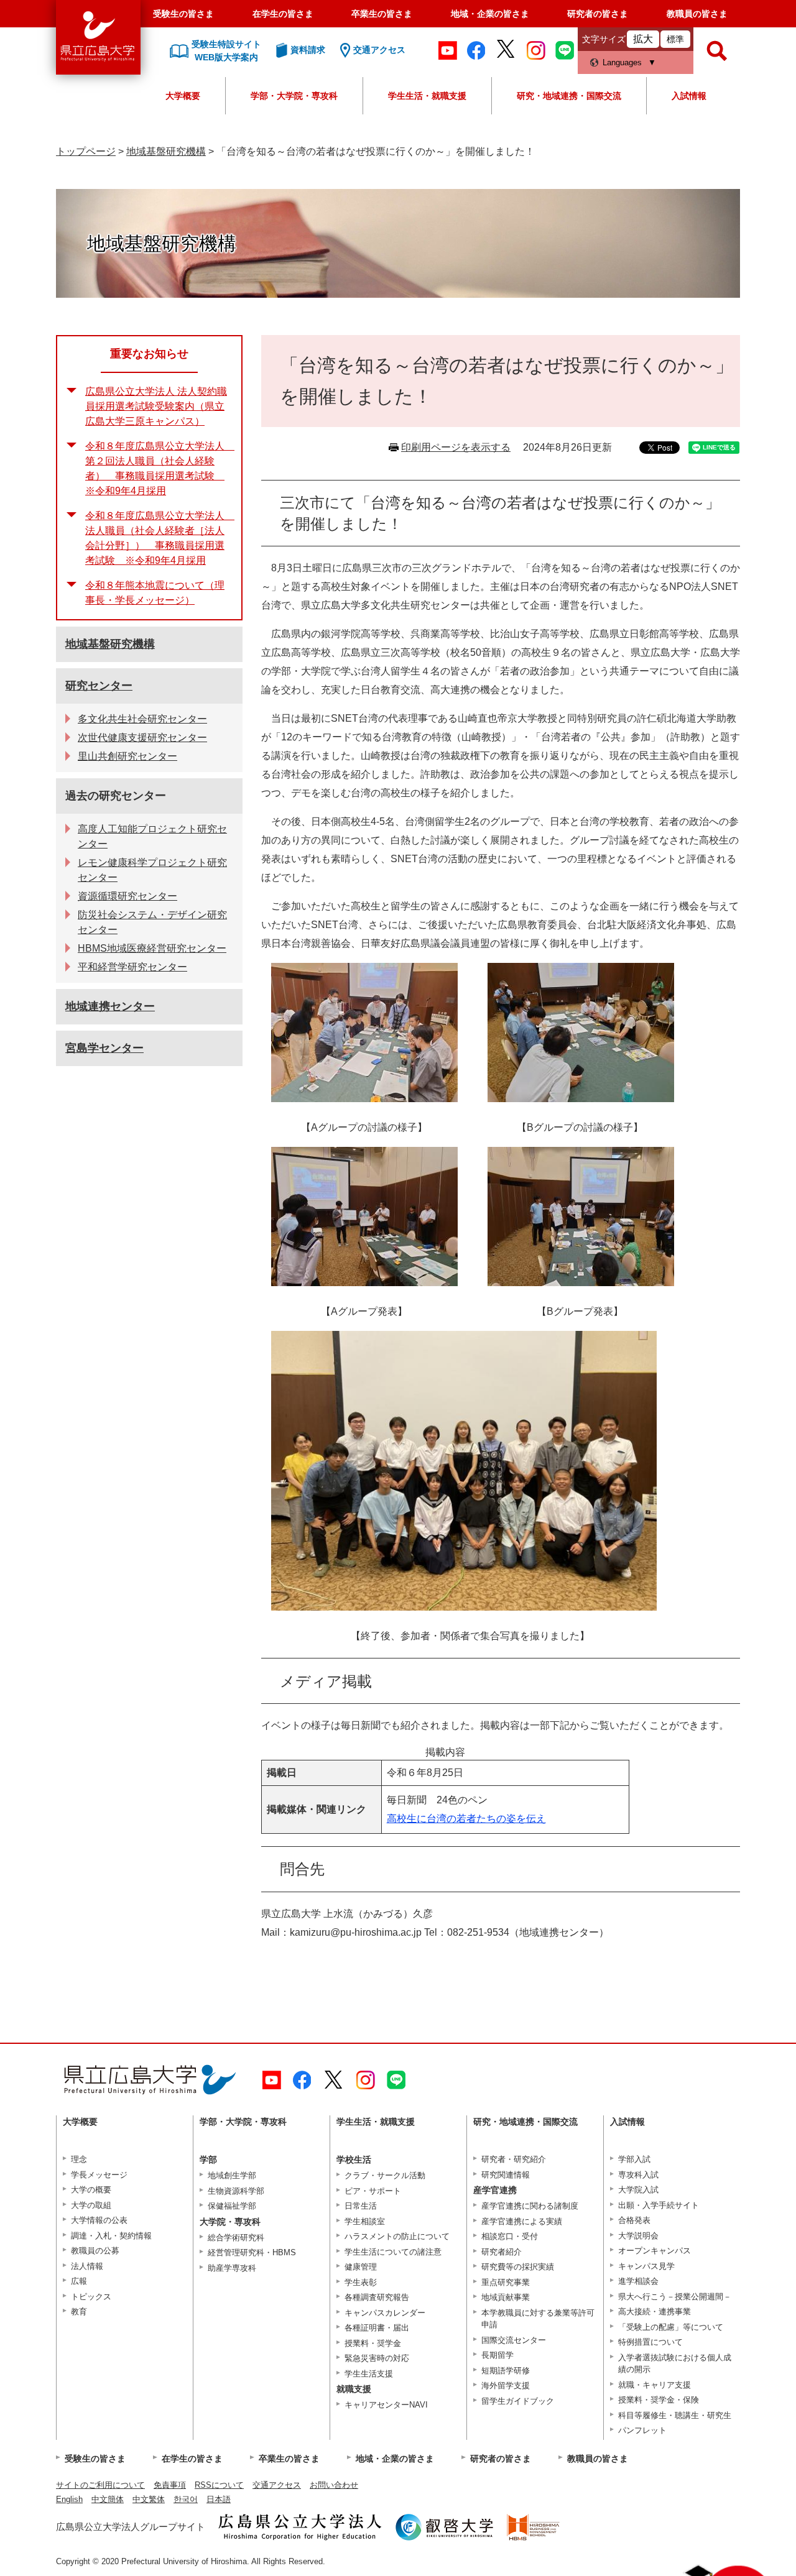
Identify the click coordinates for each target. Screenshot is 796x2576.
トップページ (86, 151)
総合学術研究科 (236, 2238)
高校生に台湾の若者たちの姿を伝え (466, 1819)
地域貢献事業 (506, 2297)
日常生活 (361, 2206)
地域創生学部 (232, 2175)
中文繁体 (149, 2499)
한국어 (186, 2499)
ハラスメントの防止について (397, 2236)
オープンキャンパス (655, 2251)
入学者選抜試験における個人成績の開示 (675, 2364)
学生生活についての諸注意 (393, 2252)
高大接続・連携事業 (655, 2311)
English (69, 2499)
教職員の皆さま (697, 14)
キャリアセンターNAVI (386, 2405)
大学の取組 (91, 2205)
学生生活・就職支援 (427, 96)
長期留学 (497, 2355)
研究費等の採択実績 (518, 2267)
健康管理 (361, 2267)
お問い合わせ (334, 2485)
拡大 (643, 39)
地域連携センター (110, 1006)
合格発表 (634, 2220)
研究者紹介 (502, 2252)
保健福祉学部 (232, 2206)
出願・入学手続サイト (659, 2205)
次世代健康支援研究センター (142, 738)
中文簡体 (108, 2499)
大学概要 (183, 96)
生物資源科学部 (236, 2191)
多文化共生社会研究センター (142, 719)
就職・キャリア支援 (655, 2385)
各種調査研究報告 (377, 2297)
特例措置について (650, 2342)
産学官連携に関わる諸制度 (530, 2206)
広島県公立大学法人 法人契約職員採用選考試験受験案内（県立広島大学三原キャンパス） (156, 406)
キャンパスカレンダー (385, 2313)
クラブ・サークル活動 (385, 2175)
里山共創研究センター (127, 756)
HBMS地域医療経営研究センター (152, 948)
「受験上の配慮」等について (671, 2327)
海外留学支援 (506, 2385)
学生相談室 (365, 2221)
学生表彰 (361, 2282)
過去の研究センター (116, 796)
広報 (79, 2281)
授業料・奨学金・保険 (659, 2400)
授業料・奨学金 (373, 2343)
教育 (79, 2311)
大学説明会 (638, 2236)
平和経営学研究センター (132, 967)
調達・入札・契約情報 (111, 2236)
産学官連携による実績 (522, 2221)
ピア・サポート (373, 2191)
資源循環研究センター (127, 896)
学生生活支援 (369, 2374)
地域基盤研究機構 (166, 151)
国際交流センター (514, 2340)
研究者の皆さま (598, 14)
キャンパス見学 (646, 2266)
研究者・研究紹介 (514, 2159)
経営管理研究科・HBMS (252, 2252)
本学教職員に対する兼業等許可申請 (538, 2319)
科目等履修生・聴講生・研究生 (675, 2415)
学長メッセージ (99, 2175)
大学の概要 (91, 2190)
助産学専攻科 (232, 2268)
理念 (79, 2159)
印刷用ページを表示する (456, 447)
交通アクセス (277, 2485)
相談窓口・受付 (510, 2236)
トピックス (91, 2297)
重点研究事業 (506, 2282)
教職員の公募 (95, 2251)
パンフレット (642, 2430)
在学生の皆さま (283, 14)
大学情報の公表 (99, 2220)
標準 (675, 39)
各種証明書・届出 (377, 2328)
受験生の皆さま (183, 14)
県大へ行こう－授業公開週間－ (675, 2297)
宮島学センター (104, 1048)
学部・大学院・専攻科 (294, 96)
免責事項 (170, 2485)
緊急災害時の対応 (377, 2358)
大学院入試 (638, 2190)
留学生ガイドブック (518, 2401)
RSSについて (219, 2485)
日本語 (219, 2499)
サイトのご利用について (100, 2485)
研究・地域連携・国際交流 (569, 96)
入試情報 (689, 96)
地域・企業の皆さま (490, 14)
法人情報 (87, 2266)
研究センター (99, 686)
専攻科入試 (638, 2175)
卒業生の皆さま (382, 14)
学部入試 (634, 2159)
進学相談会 (638, 2281)
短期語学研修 (506, 2371)
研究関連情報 (506, 2175)
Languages (622, 62)
